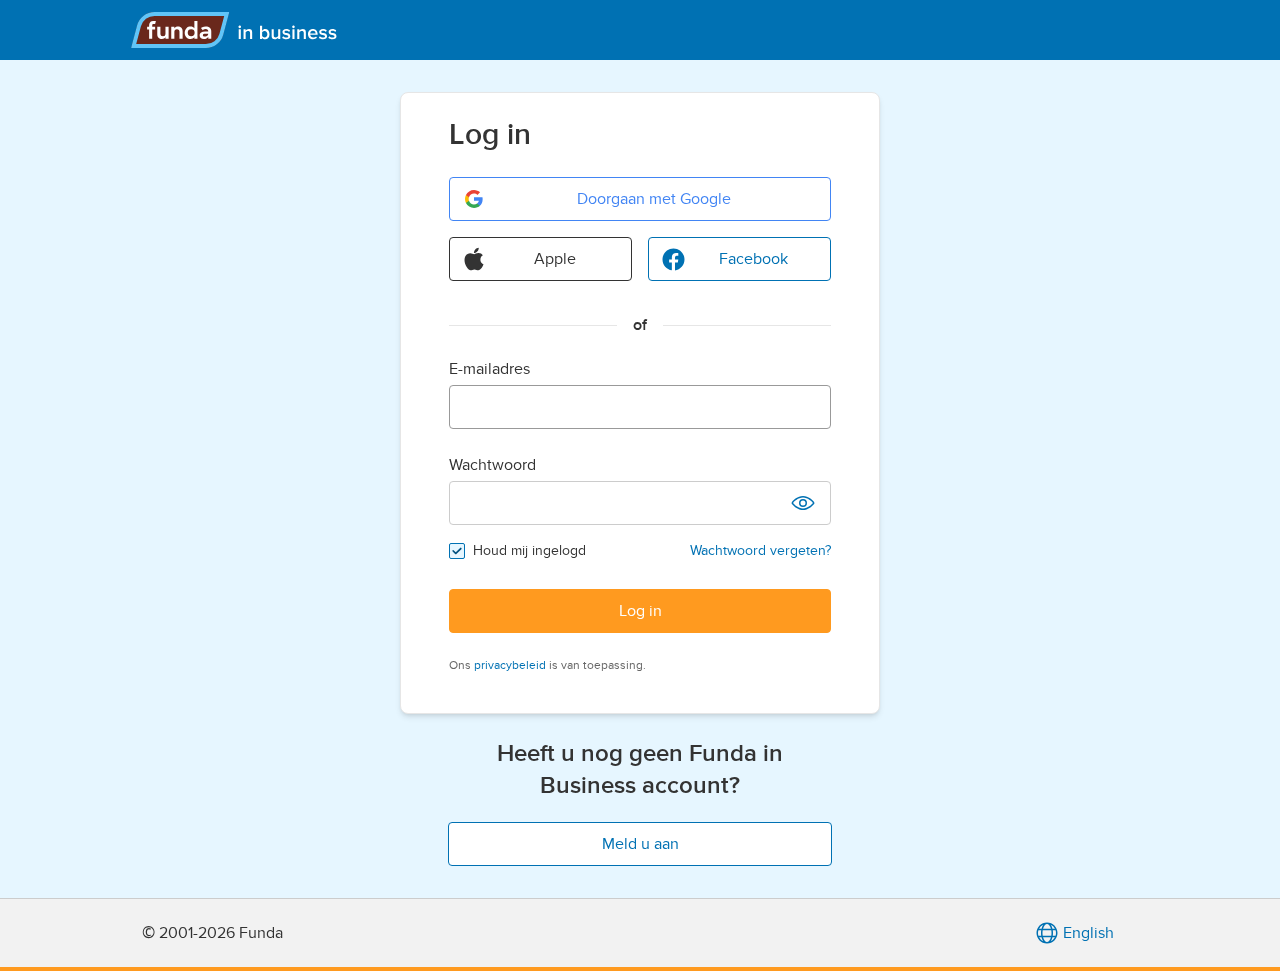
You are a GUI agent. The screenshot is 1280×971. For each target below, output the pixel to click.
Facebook (753, 259)
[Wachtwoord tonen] (803, 503)
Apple (555, 259)
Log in (640, 611)
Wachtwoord (492, 465)
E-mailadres (489, 369)
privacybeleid (510, 665)
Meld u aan (640, 844)
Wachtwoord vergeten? (760, 550)
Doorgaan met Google (654, 199)
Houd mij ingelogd (529, 550)
